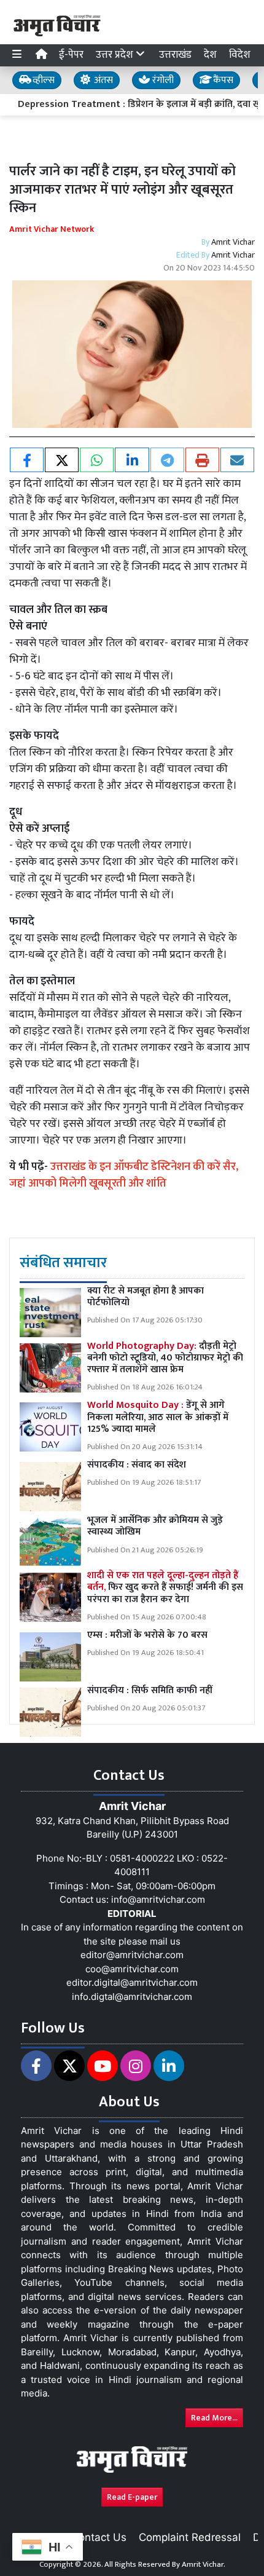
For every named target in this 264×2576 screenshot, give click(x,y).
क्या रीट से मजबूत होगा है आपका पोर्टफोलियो (146, 1297)
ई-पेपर (71, 55)
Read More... (214, 2418)
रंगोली (162, 80)
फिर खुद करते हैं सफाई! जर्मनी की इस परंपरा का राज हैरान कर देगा (165, 1587)
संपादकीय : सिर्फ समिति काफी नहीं (150, 1690)
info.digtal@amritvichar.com (132, 1997)
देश (210, 55)
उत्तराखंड (175, 55)
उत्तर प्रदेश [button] (116, 55)
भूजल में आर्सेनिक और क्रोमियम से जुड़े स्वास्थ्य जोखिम (155, 1526)
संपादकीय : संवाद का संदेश (137, 1465)
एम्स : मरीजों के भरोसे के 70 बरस (147, 1635)
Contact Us (99, 2537)
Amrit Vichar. (204, 2564)
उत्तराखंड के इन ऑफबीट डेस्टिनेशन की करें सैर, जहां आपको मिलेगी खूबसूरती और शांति (124, 1175)
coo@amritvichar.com (132, 1969)
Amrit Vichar (233, 242)
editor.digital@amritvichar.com (132, 1982)
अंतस (102, 80)
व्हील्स (42, 80)
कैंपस (222, 80)
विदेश (240, 55)
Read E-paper (132, 2497)
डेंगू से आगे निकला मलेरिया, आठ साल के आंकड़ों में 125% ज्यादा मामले (158, 1417)
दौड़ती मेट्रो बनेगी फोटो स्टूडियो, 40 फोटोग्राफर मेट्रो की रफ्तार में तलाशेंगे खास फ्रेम (165, 1358)
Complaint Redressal (190, 2537)
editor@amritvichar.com (132, 1955)
